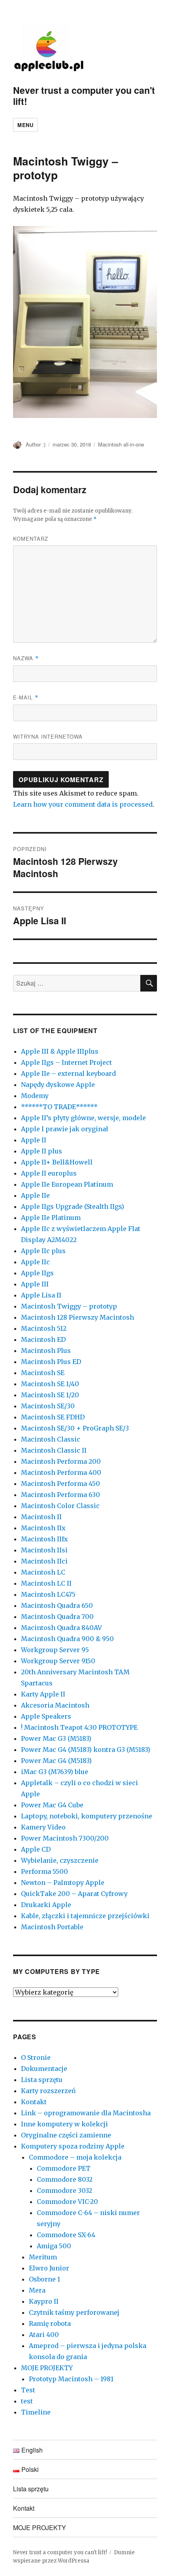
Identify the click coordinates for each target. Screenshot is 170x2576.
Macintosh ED (43, 1339)
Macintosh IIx (43, 1528)
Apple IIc (35, 1262)
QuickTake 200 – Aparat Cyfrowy (74, 1894)
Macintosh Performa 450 (60, 1484)
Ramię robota (50, 2323)
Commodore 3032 (64, 2190)
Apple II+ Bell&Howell (57, 1162)
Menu (25, 125)
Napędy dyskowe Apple (58, 1085)
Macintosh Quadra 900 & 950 (67, 1639)
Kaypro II (44, 2301)
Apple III (35, 1284)
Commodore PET (64, 2168)
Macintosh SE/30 (48, 1406)
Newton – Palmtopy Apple (63, 1883)
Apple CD (36, 1849)
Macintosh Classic (51, 1439)
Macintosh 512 (44, 1328)
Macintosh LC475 (48, 1594)
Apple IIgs (37, 1273)
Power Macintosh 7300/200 (65, 1838)
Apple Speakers (46, 1716)
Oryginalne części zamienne (66, 2135)
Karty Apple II (43, 1694)
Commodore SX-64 (66, 2235)
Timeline (36, 2412)
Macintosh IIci (44, 1561)
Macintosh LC (43, 1572)
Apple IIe (35, 1195)
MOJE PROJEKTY (47, 2368)
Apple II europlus (49, 1173)
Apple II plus (42, 1151)
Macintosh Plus (46, 1351)
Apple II (34, 1140)
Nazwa (26, 658)
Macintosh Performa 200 (61, 1461)
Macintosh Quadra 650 (57, 1605)
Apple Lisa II (41, 1295)
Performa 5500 (44, 1871)
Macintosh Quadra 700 (57, 1617)
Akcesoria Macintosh (55, 1705)
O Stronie (36, 2057)
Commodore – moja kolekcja (75, 2157)
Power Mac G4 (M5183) (56, 1761)
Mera (37, 2290)
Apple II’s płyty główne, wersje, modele (83, 1118)
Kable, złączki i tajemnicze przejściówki (85, 1916)
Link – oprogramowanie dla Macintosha (86, 2113)
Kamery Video (43, 1827)
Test (28, 2390)
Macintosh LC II (46, 1583)
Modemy (35, 1096)
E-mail (26, 697)
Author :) (36, 444)
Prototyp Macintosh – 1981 (71, 2379)
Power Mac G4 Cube (52, 1805)
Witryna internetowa (48, 736)
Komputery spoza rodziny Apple (73, 2146)
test (27, 2401)
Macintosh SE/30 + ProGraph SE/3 (75, 1428)
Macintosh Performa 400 (61, 1472)
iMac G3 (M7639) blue (55, 1772)
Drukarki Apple (46, 1905)
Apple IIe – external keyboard (68, 1073)
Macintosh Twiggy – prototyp (69, 1306)
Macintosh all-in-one (121, 444)
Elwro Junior (49, 2268)
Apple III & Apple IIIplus (60, 1051)
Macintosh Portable (52, 1927)
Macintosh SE (43, 1373)
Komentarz (31, 539)
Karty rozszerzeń (48, 2091)
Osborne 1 (44, 2279)
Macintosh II (41, 1517)
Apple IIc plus (43, 1251)
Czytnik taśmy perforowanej (74, 2312)
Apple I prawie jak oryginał (65, 1129)
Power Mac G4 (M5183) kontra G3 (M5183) (86, 1750)
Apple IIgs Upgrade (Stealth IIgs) (73, 1206)
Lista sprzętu (42, 2080)
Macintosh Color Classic (60, 1506)
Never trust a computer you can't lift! (84, 96)
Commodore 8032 (65, 2179)
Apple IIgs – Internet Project (66, 1062)
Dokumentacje (44, 2069)
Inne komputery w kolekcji (64, 2124)
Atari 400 (44, 2335)
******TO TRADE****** (59, 1107)
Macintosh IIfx (44, 1539)
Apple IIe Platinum (51, 1218)
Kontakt (34, 2102)
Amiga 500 (54, 2246)
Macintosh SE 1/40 (50, 1384)
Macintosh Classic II (54, 1450)
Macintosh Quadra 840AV (61, 1628)
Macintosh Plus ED (51, 1362)
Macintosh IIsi (44, 1550)
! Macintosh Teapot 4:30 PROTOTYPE (79, 1727)
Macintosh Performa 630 (60, 1495)
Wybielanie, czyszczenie (60, 1860)
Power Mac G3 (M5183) (56, 1738)
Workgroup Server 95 (55, 1650)
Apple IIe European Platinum (67, 1184)
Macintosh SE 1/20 (50, 1395)
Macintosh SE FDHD (53, 1417)
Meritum (43, 2257)
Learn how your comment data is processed (83, 804)
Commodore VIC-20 (67, 2202)
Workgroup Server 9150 (58, 1661)
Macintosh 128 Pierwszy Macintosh (77, 1317)
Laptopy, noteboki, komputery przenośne (87, 1816)
